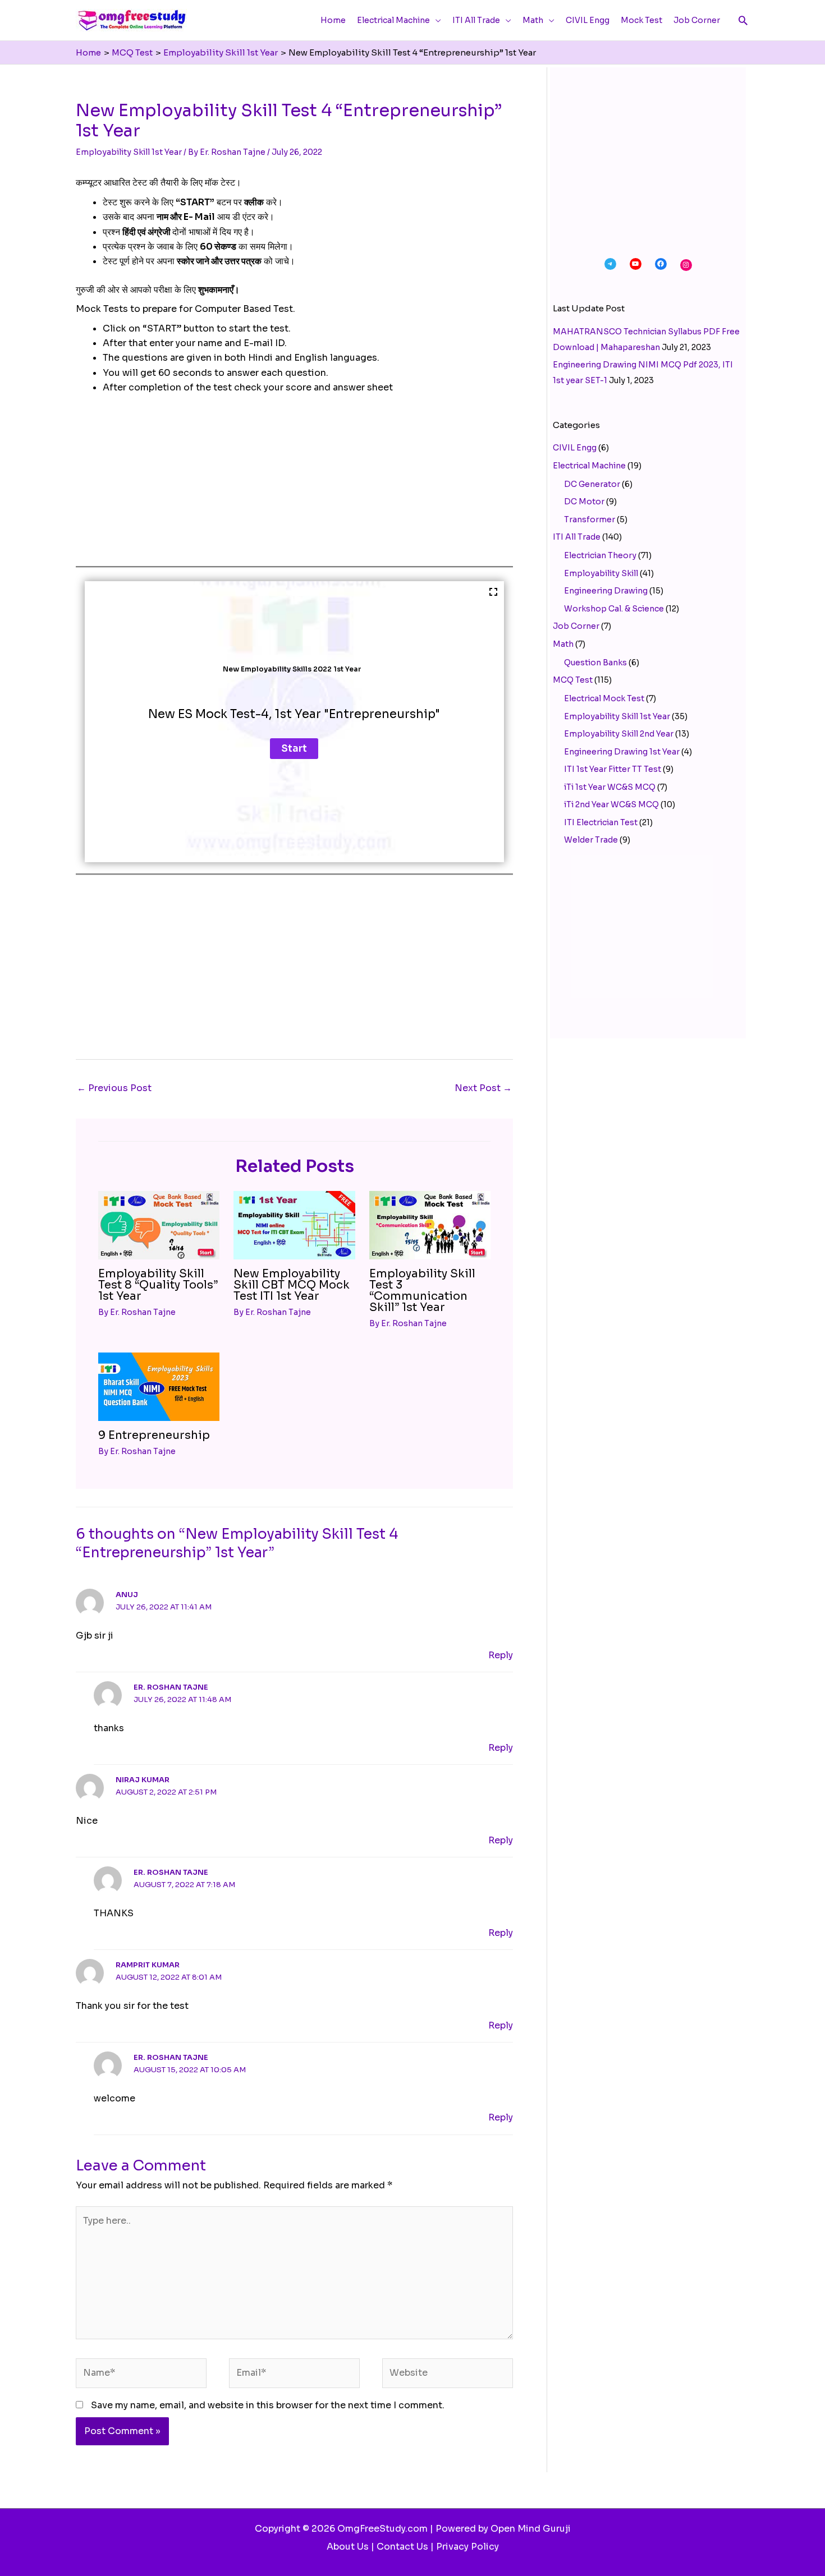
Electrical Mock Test (604, 698)
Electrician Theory (600, 555)
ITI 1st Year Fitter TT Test (613, 769)
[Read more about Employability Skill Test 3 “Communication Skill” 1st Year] (430, 1224)
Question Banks (595, 663)
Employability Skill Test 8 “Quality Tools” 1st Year (158, 1285)
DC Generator (592, 484)
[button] (743, 20)
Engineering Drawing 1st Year (622, 752)
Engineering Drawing (606, 591)
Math (563, 644)
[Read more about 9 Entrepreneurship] (159, 1386)
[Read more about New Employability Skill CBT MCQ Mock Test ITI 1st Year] (294, 1224)
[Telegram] (610, 264)
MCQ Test (573, 680)
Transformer (590, 519)
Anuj (127, 1595)
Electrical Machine (589, 466)
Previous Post (114, 1088)
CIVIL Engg (575, 448)
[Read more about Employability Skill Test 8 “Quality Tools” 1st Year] (159, 1224)
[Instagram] (686, 265)
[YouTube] (636, 264)
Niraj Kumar (143, 1780)
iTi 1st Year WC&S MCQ (610, 787)
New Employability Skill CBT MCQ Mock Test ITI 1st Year (292, 1285)
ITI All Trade (577, 537)
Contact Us (402, 2547)
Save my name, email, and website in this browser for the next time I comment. (268, 2405)
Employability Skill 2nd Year (619, 734)
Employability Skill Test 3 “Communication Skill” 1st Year (422, 1291)
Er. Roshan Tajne (171, 1687)
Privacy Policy (467, 2547)
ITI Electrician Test (601, 822)
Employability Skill (601, 573)
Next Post (483, 1088)
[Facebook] (661, 264)
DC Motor (584, 502)
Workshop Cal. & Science (614, 609)
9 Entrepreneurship (154, 1435)
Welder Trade (591, 840)
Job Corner (576, 626)
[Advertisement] (294, 487)
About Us (348, 2547)
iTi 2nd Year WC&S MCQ (611, 804)
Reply (501, 1655)
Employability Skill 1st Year (129, 152)
